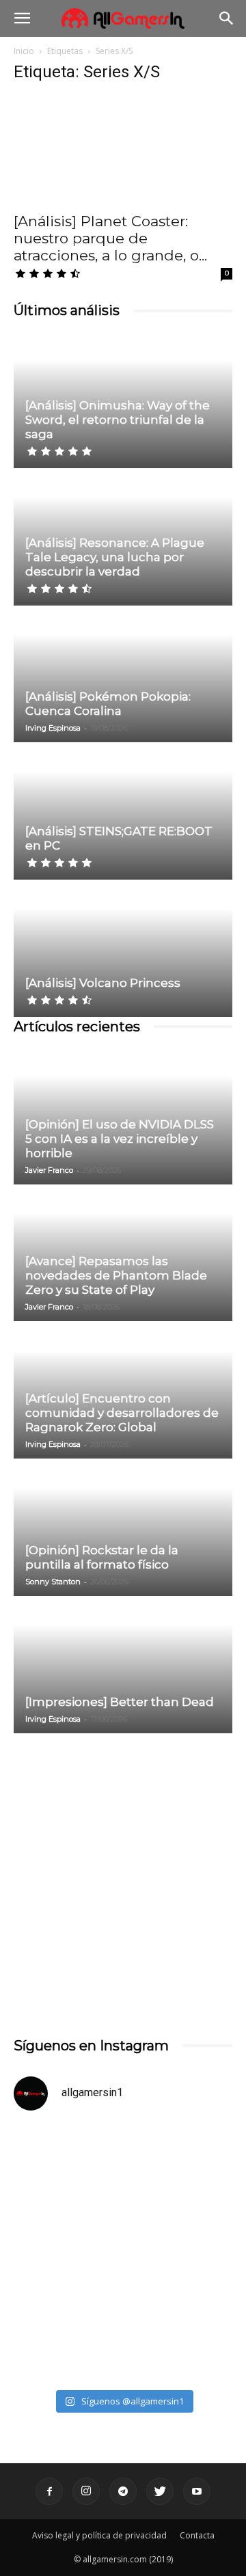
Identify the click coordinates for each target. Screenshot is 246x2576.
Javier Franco (49, 1170)
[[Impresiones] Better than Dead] (123, 1666)
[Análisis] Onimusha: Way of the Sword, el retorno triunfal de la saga (118, 420)
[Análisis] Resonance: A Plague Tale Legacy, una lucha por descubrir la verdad (115, 557)
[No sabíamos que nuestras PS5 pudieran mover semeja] (123, 2188)
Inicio (24, 51)
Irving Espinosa (53, 728)
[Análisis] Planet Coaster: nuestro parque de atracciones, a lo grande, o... (110, 238)
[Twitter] (160, 2491)
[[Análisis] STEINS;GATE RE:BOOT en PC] (123, 812)
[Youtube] (197, 2491)
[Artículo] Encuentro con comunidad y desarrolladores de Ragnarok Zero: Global (122, 1413)
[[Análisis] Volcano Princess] (123, 949)
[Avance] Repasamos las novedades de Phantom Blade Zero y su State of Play (116, 1275)
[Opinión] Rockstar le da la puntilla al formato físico (102, 1557)
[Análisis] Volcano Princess (103, 983)
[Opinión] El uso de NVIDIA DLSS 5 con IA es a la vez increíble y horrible (120, 1139)
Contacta (197, 2535)
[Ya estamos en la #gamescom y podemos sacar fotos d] (123, 2317)
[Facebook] (49, 2491)
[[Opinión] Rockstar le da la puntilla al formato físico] (123, 1528)
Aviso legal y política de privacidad (99, 2535)
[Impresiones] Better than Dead (120, 1702)
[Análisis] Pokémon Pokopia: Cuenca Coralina (108, 704)
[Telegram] (123, 2491)
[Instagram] (86, 2491)
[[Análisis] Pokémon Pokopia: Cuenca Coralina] (123, 675)
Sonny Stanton (53, 1582)
